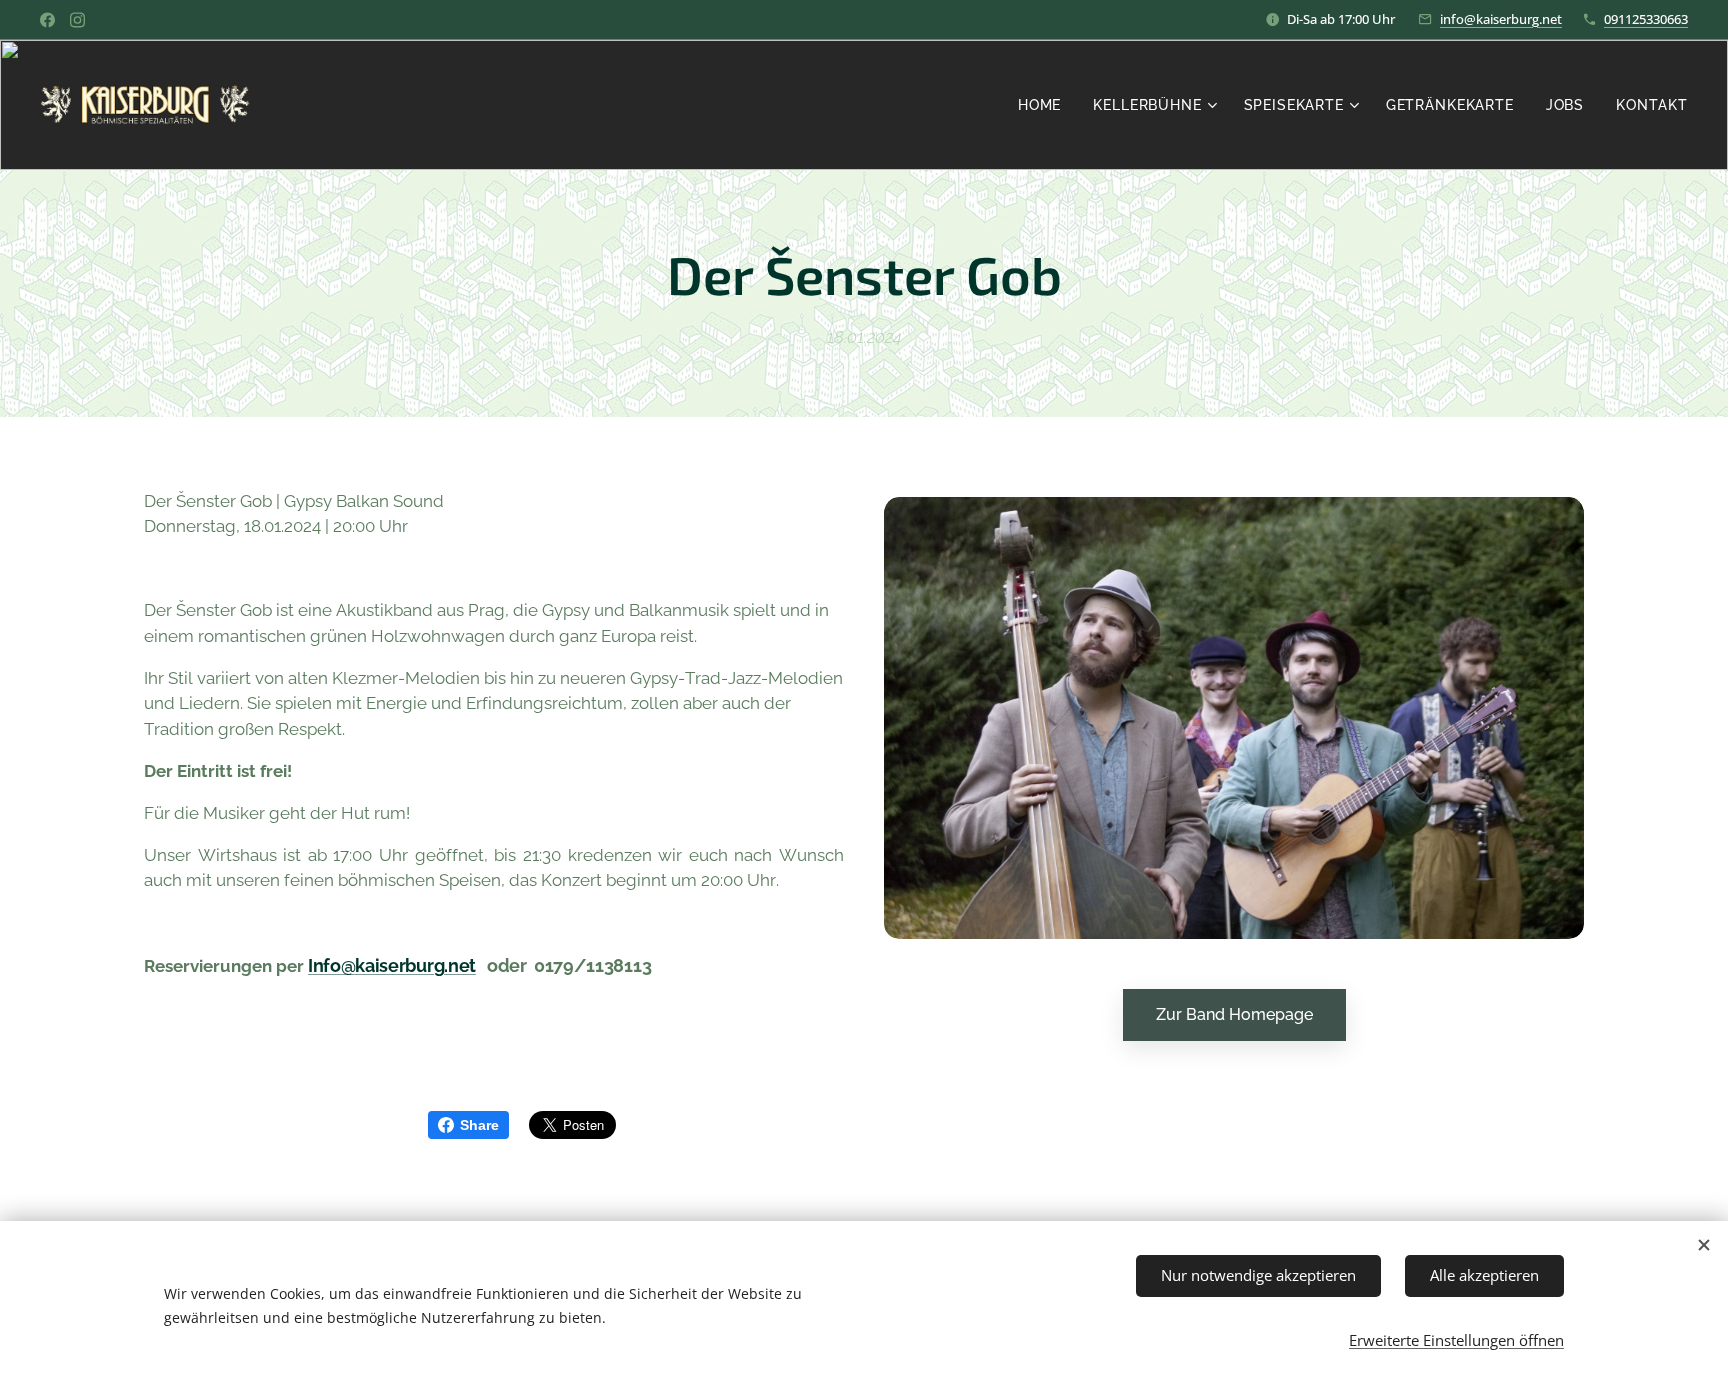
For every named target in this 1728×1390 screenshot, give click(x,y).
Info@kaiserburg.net (392, 965)
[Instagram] (77, 20)
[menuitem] (1045, 105)
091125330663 (1646, 19)
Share (479, 1125)
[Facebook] (47, 20)
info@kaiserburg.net (1501, 19)
